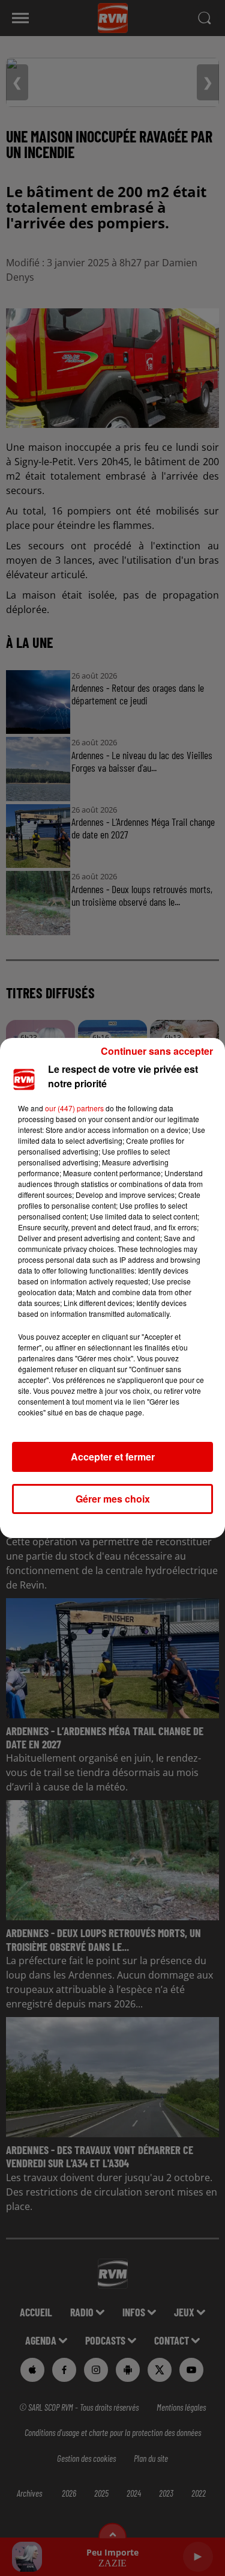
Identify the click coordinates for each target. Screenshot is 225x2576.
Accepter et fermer (113, 1457)
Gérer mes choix (113, 1499)
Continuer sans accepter (157, 1051)
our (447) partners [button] (74, 1108)
